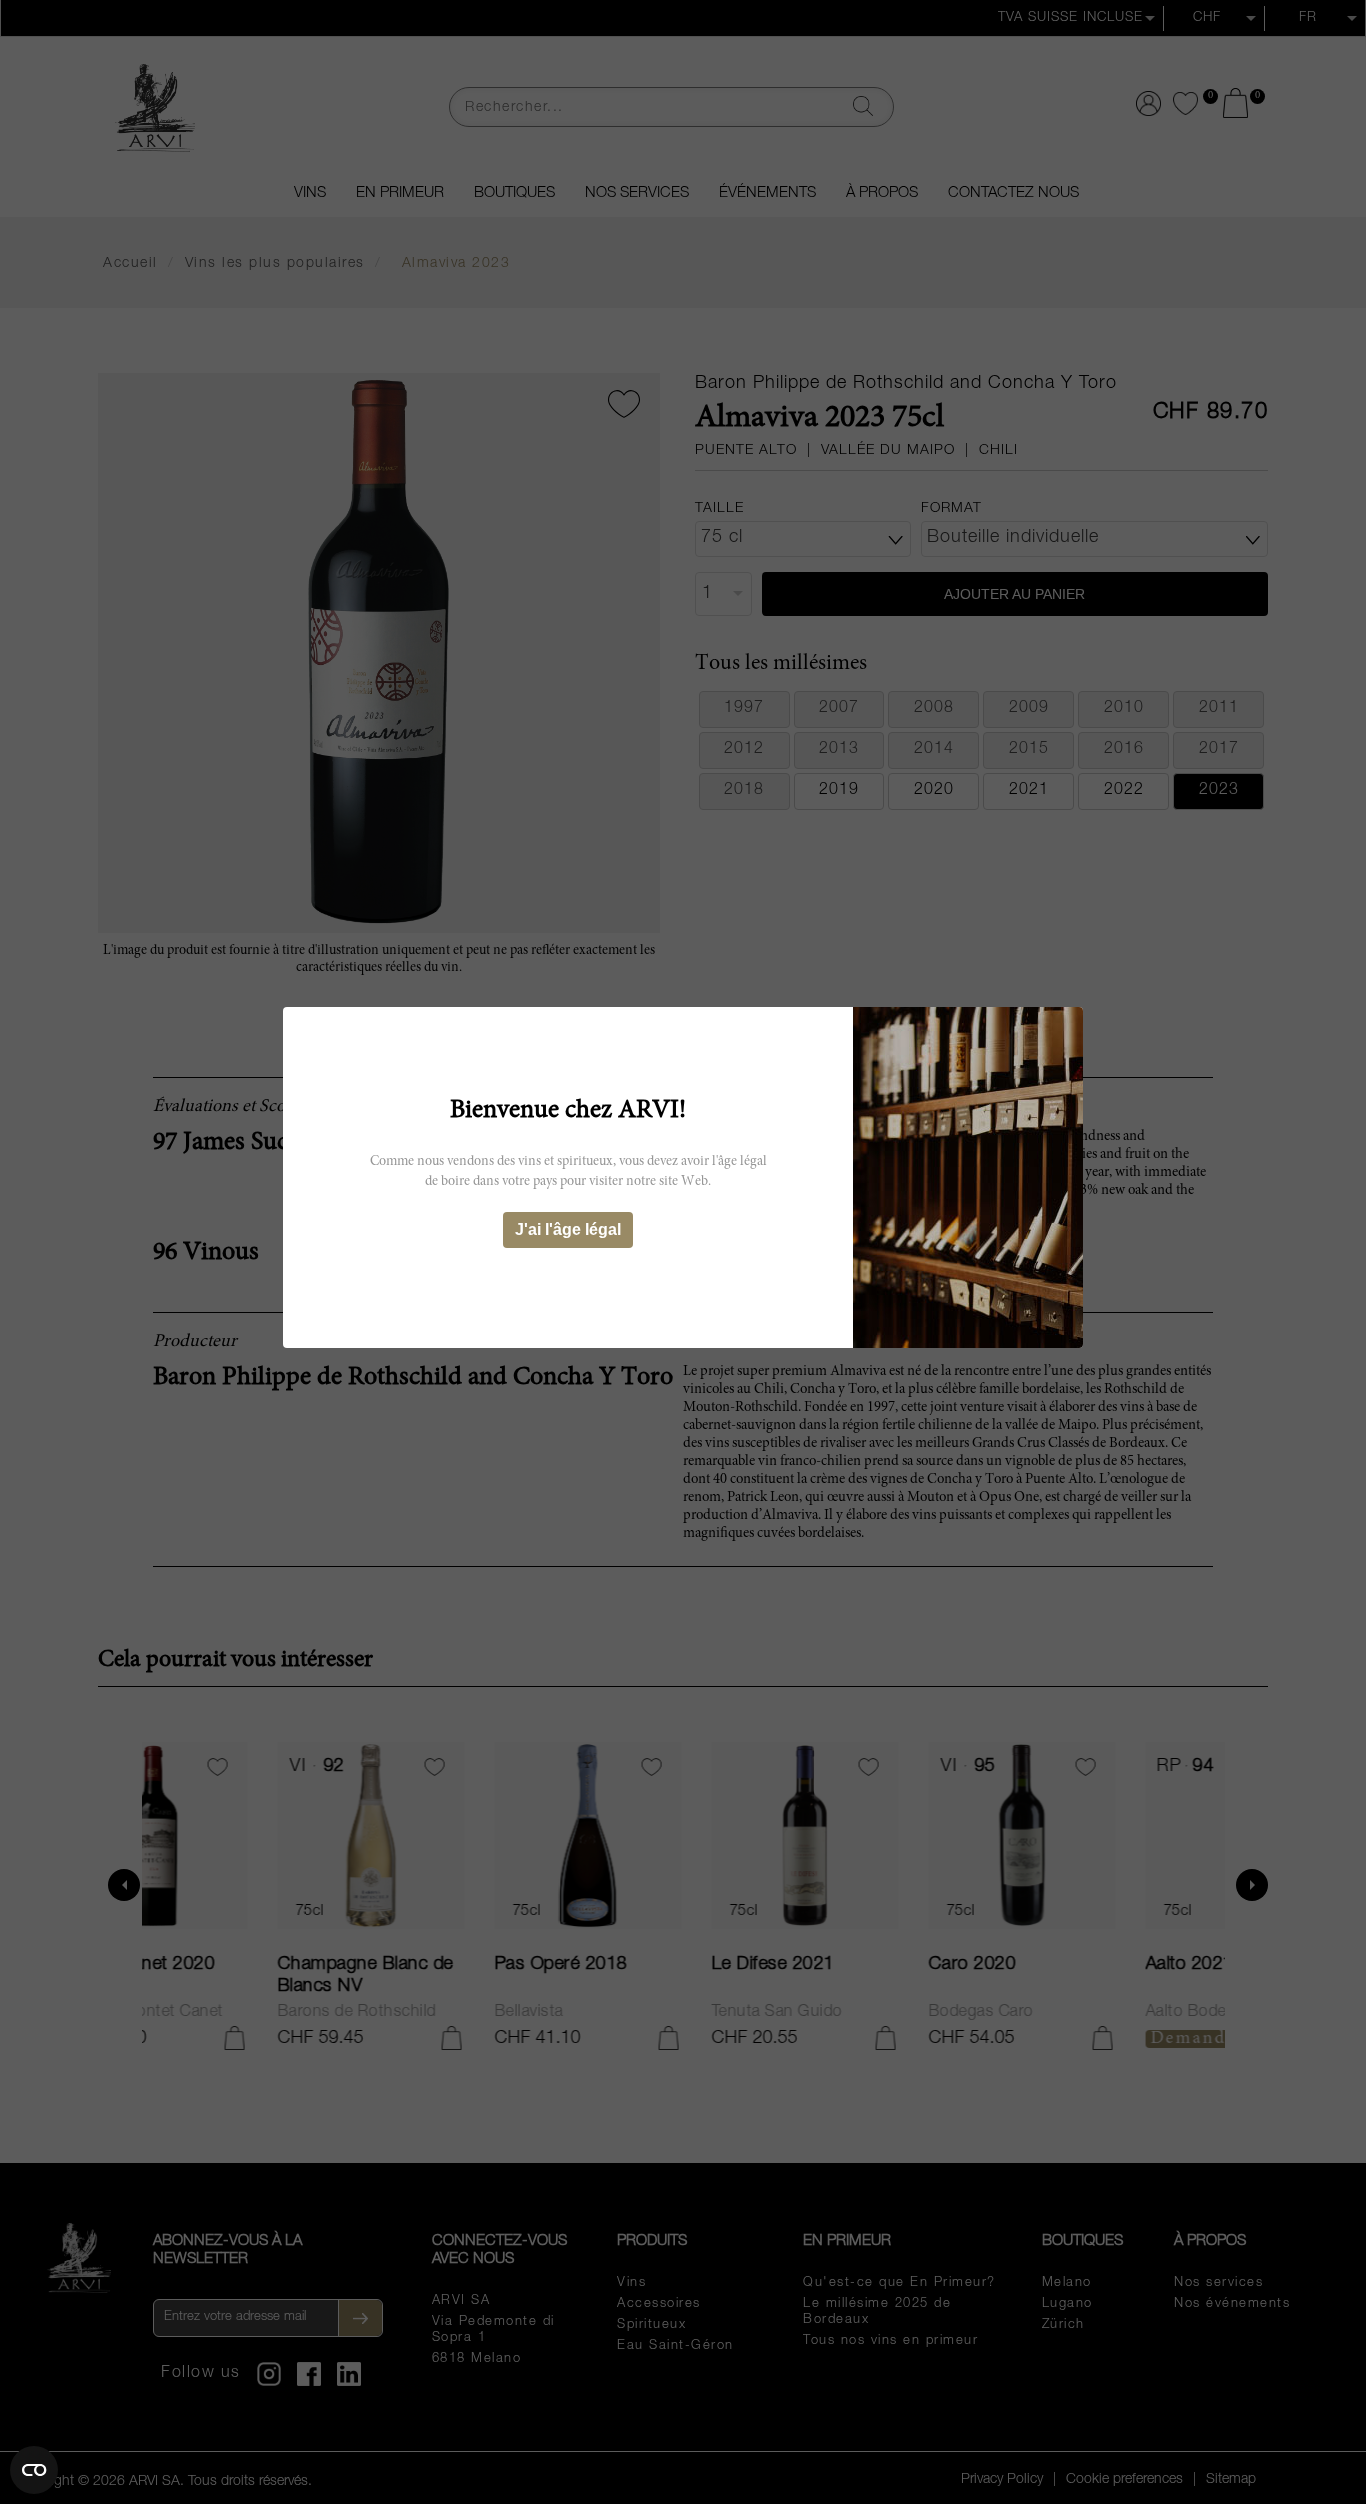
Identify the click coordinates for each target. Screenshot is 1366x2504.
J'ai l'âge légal (568, 1229)
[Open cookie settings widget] (34, 2470)
